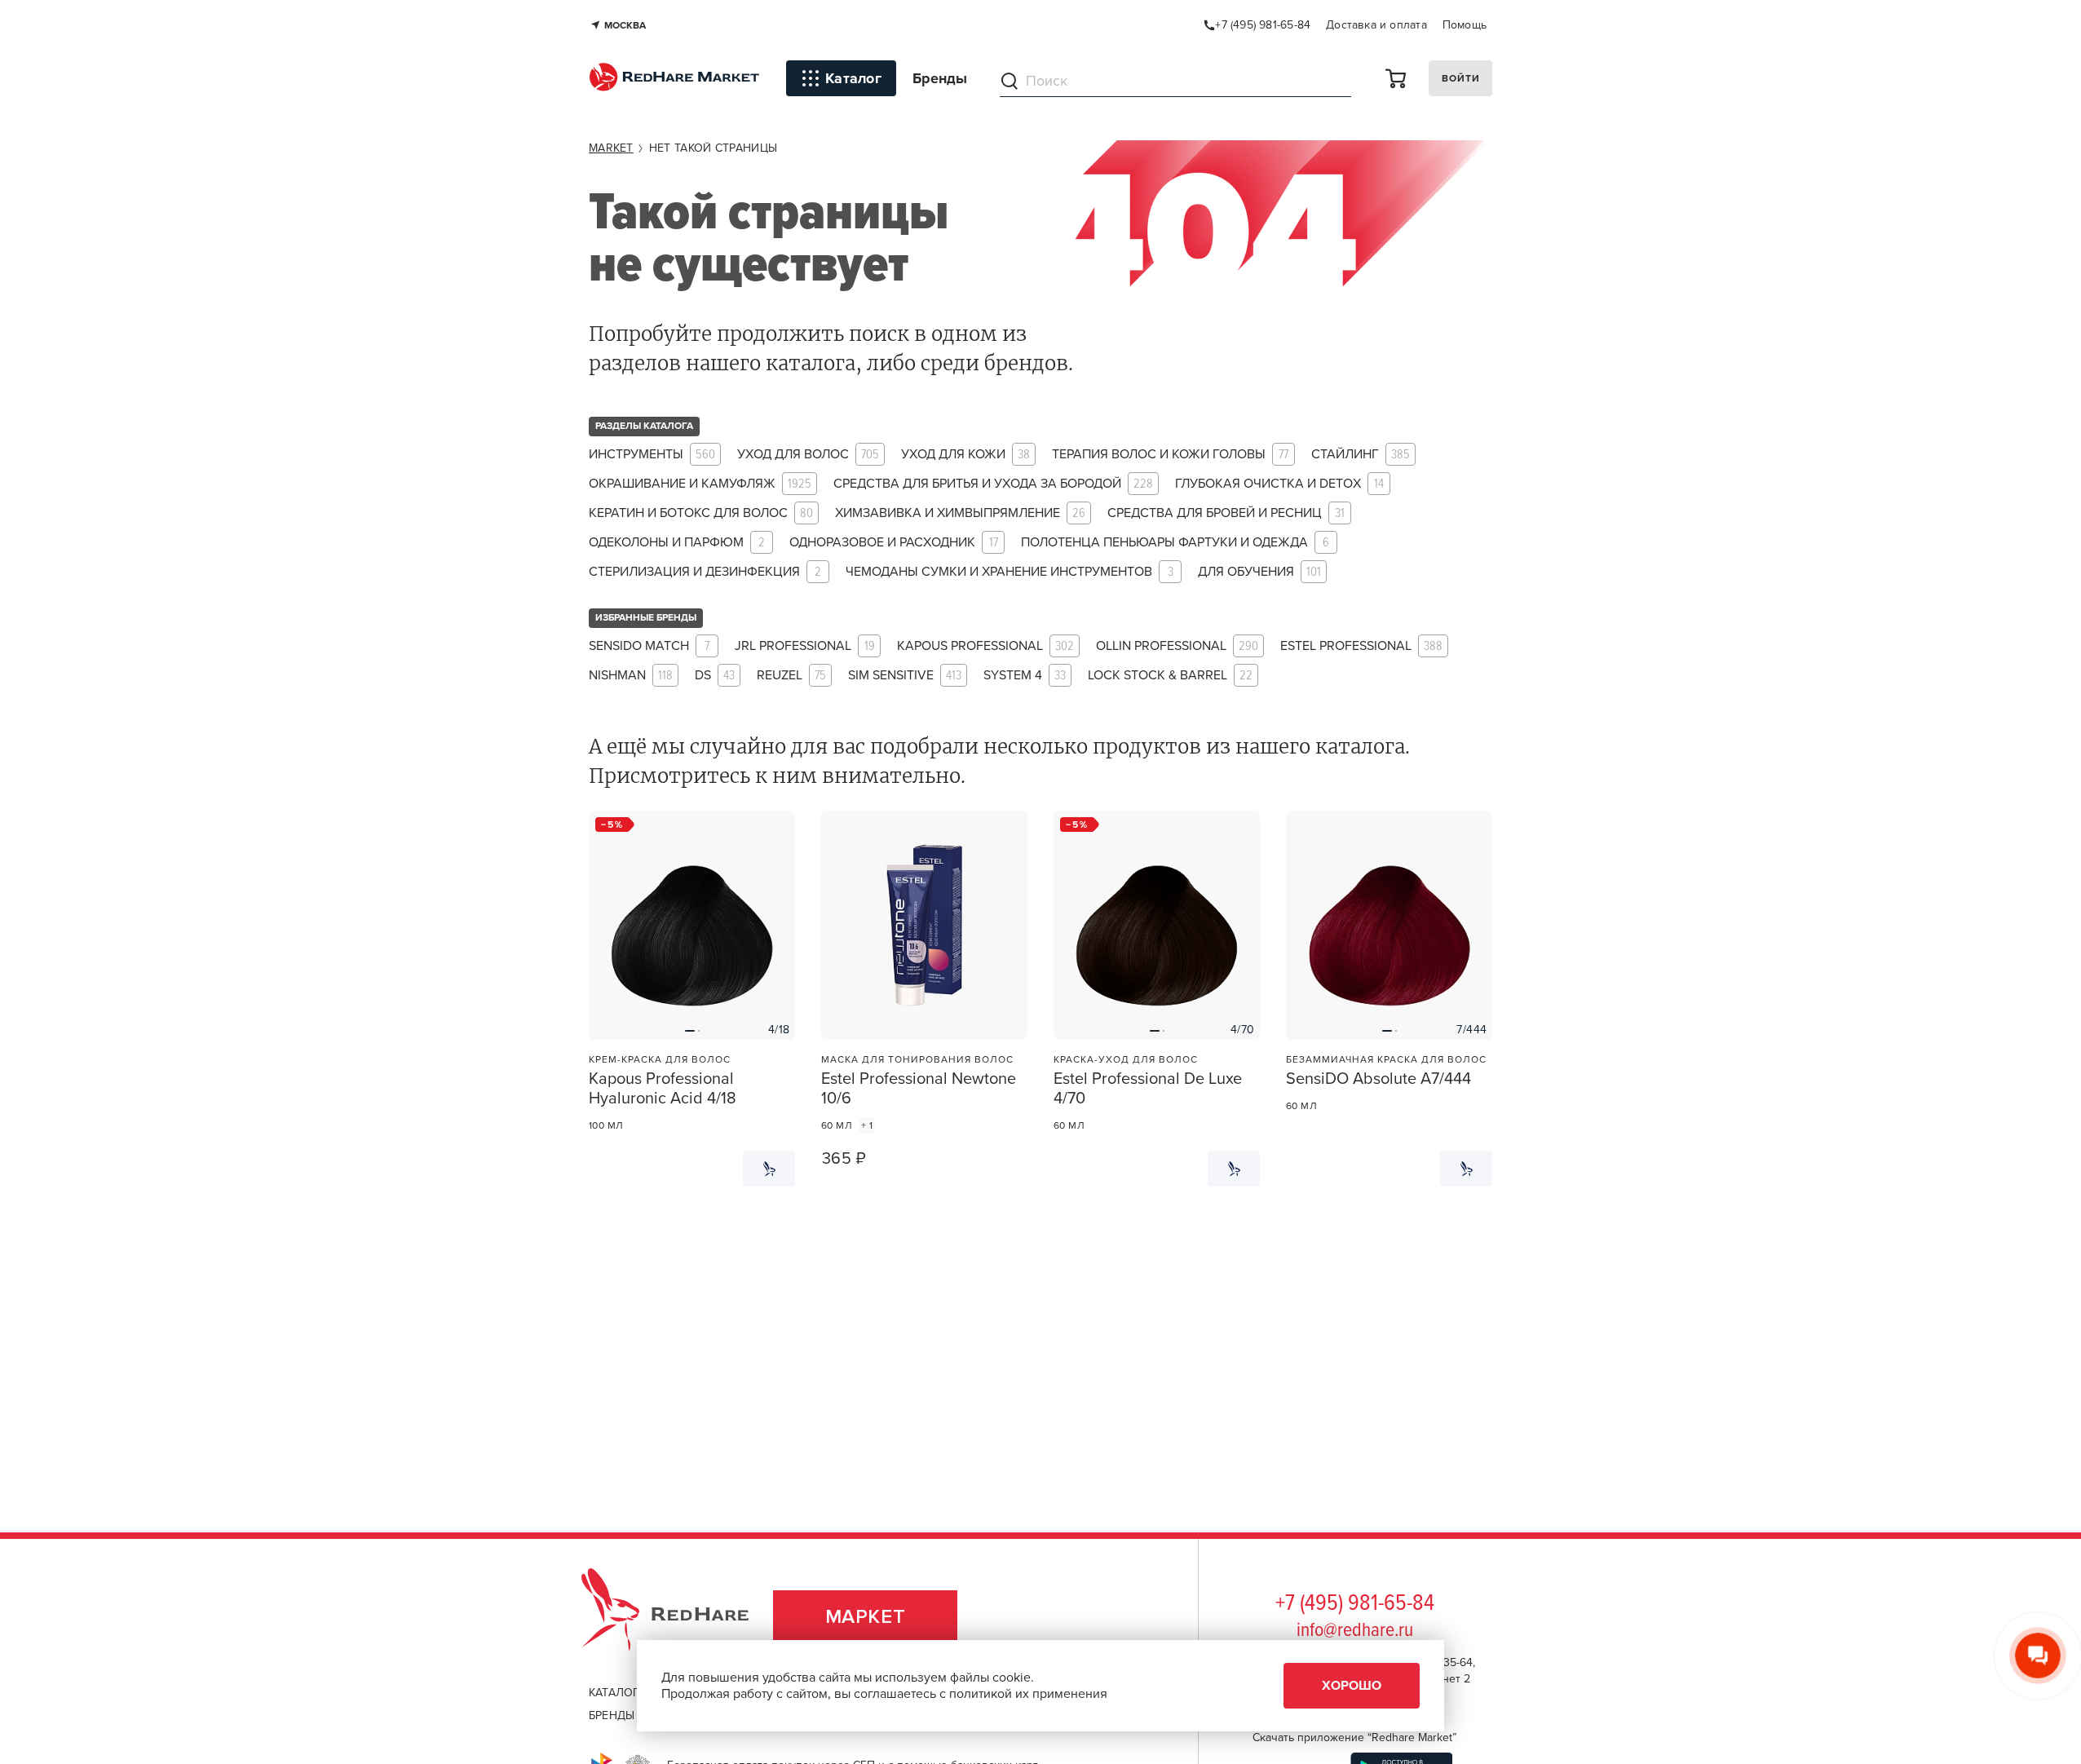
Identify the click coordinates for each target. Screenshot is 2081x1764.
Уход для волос (808, 455)
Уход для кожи (965, 455)
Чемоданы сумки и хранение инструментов (1010, 572)
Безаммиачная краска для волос (1386, 1059)
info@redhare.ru (1355, 1631)
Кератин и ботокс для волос (701, 513)
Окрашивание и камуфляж (700, 484)
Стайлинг (1361, 455)
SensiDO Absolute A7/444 (1378, 1079)
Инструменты (652, 455)
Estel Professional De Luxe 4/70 (1148, 1089)
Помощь (1465, 25)
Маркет (866, 1617)
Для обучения (1259, 572)
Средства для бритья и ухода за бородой (993, 484)
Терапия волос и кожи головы (1170, 455)
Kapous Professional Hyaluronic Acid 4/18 (663, 1089)
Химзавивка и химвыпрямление (960, 513)
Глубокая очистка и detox (1279, 484)
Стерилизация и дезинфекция (705, 572)
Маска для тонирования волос (917, 1059)
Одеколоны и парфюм (677, 543)
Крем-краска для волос (660, 1059)
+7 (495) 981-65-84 (1355, 1604)
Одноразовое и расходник (894, 543)
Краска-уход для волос (1126, 1059)
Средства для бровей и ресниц (1226, 513)
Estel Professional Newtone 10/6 (919, 1089)
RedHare (680, 1617)
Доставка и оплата (1376, 25)
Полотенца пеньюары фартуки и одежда (1175, 543)
